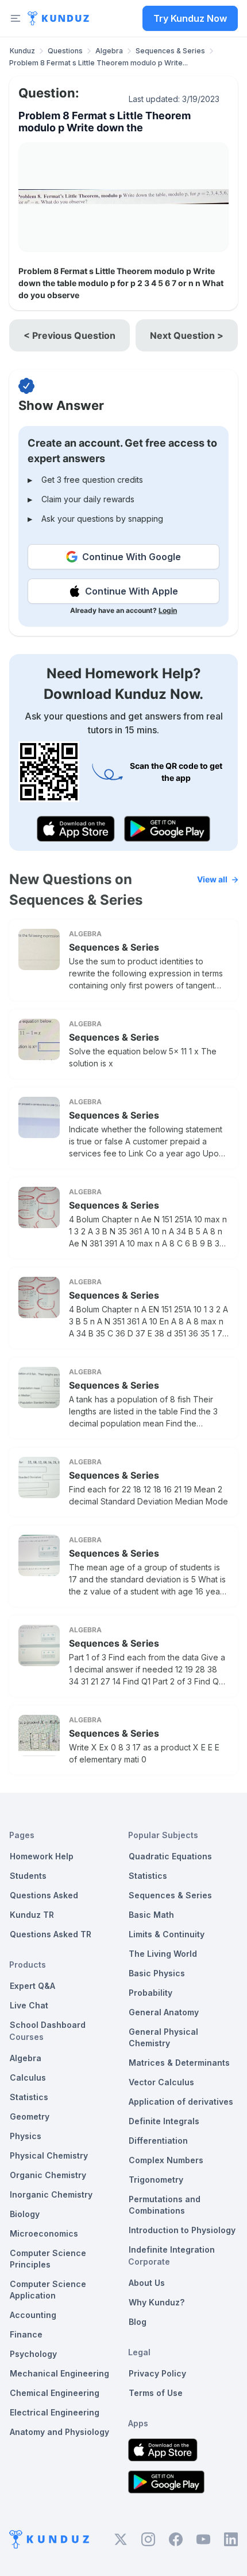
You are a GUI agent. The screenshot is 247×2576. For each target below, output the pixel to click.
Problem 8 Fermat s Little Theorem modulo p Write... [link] (99, 63)
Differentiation (158, 2141)
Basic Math (151, 1915)
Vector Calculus (161, 2082)
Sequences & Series (170, 51)
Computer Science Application (48, 2290)
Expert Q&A (32, 1986)
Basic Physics (157, 1973)
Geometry (30, 2116)
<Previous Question (70, 335)
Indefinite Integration (172, 2249)
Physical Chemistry (49, 2155)
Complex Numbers (166, 2160)
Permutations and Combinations (165, 2205)
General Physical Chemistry (163, 2037)
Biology (25, 2214)
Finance (26, 2334)
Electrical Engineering (55, 2412)
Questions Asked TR (51, 1934)
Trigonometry (156, 2180)
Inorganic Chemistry (51, 2194)
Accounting (33, 2315)
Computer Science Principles (48, 2259)
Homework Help (42, 1856)
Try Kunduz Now (190, 18)
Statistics (29, 2097)
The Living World (163, 1954)
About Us (147, 2283)
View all (212, 879)
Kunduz (22, 51)
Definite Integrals (164, 2121)
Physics (26, 2136)
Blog (138, 2322)
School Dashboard (48, 2025)
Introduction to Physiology (182, 2230)
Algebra (109, 51)
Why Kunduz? (157, 2302)
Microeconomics (44, 2233)
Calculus (28, 2077)
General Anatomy (164, 2012)
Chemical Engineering (55, 2393)
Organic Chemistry (48, 2175)
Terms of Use (156, 2393)
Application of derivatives (181, 2102)
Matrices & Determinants (179, 2063)
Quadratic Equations (170, 1856)
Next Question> (187, 335)
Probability (150, 1993)
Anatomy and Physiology (59, 2432)
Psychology (33, 2354)
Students (28, 1876)
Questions (65, 51)
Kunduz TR (32, 1915)
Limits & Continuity (167, 1934)
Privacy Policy (157, 2373)
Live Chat (29, 2005)
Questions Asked (44, 1895)
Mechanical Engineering (59, 2373)
